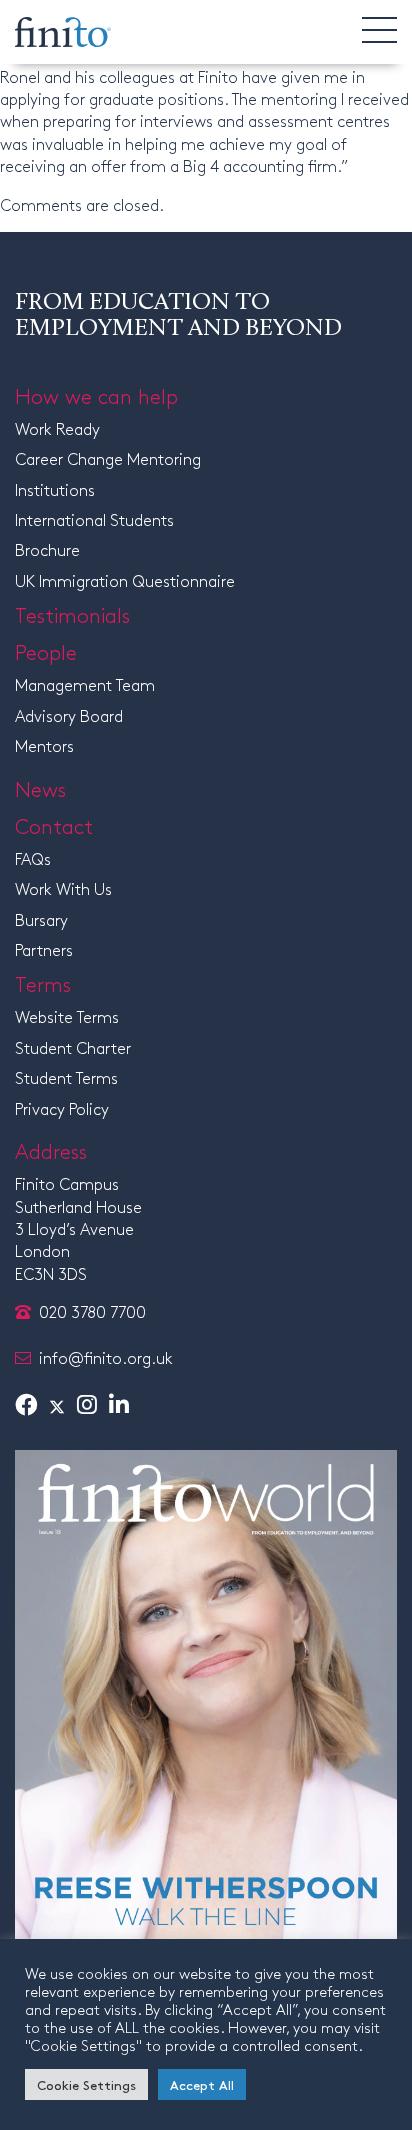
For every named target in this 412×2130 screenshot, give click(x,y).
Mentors (44, 745)
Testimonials (72, 614)
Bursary (41, 919)
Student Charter (73, 1047)
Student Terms (66, 1077)
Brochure (47, 549)
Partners (44, 949)
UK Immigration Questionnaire (125, 580)
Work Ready (57, 428)
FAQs (33, 858)
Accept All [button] (202, 2084)
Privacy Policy (62, 1108)
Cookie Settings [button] (86, 2084)
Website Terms (67, 1016)
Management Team (85, 684)
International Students (94, 519)
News (40, 788)
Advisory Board (69, 715)
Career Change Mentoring (108, 458)
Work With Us (63, 888)
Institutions (55, 489)
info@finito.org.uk (106, 1357)
